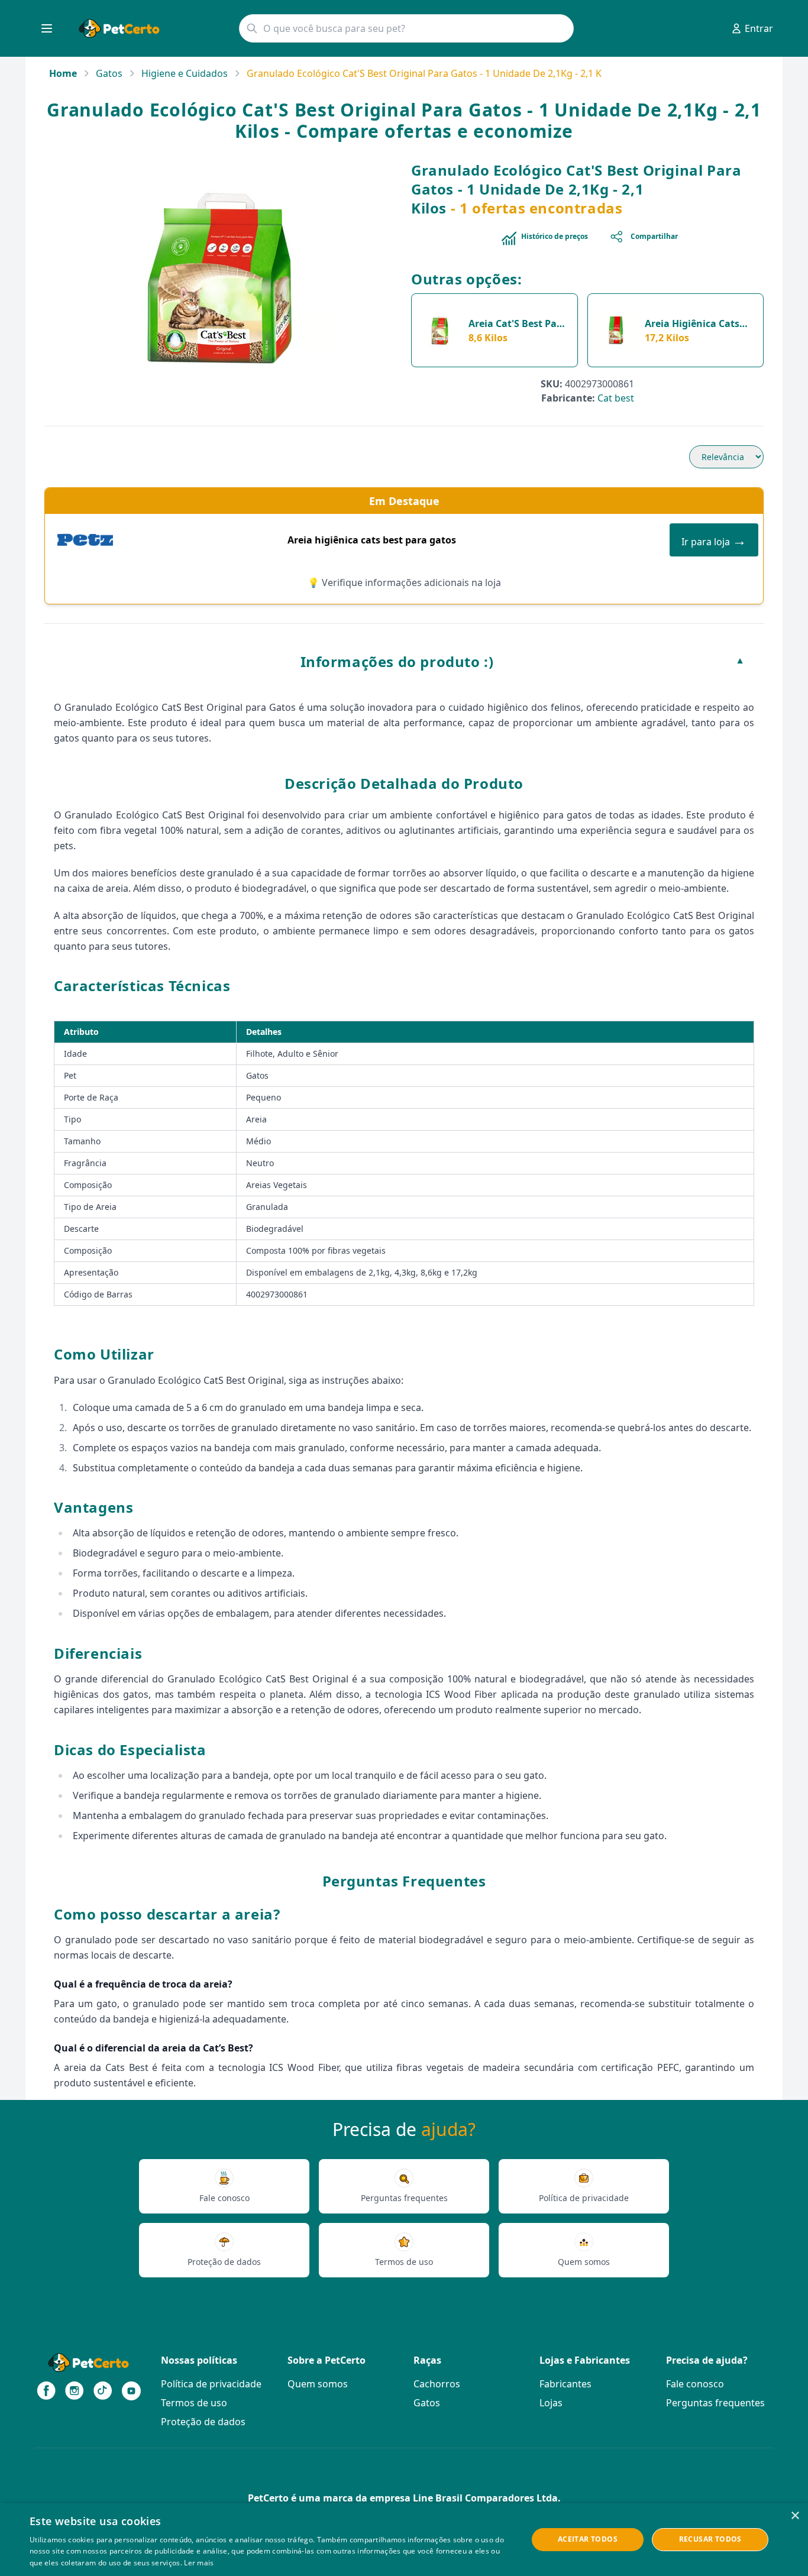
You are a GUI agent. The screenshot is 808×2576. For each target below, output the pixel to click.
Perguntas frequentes (715, 2403)
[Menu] (47, 28)
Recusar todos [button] (710, 2539)
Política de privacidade (211, 2384)
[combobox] (406, 28)
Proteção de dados (203, 2422)
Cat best (616, 398)
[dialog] (404, 2540)
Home (63, 73)
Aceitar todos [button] (588, 2539)
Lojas (551, 2403)
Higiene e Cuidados (185, 73)
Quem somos (318, 2384)
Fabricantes (565, 2384)
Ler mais (199, 2563)
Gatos (109, 73)
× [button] (795, 2516)
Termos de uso (194, 2403)
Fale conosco (695, 2384)
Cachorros (437, 2384)
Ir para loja (714, 540)
